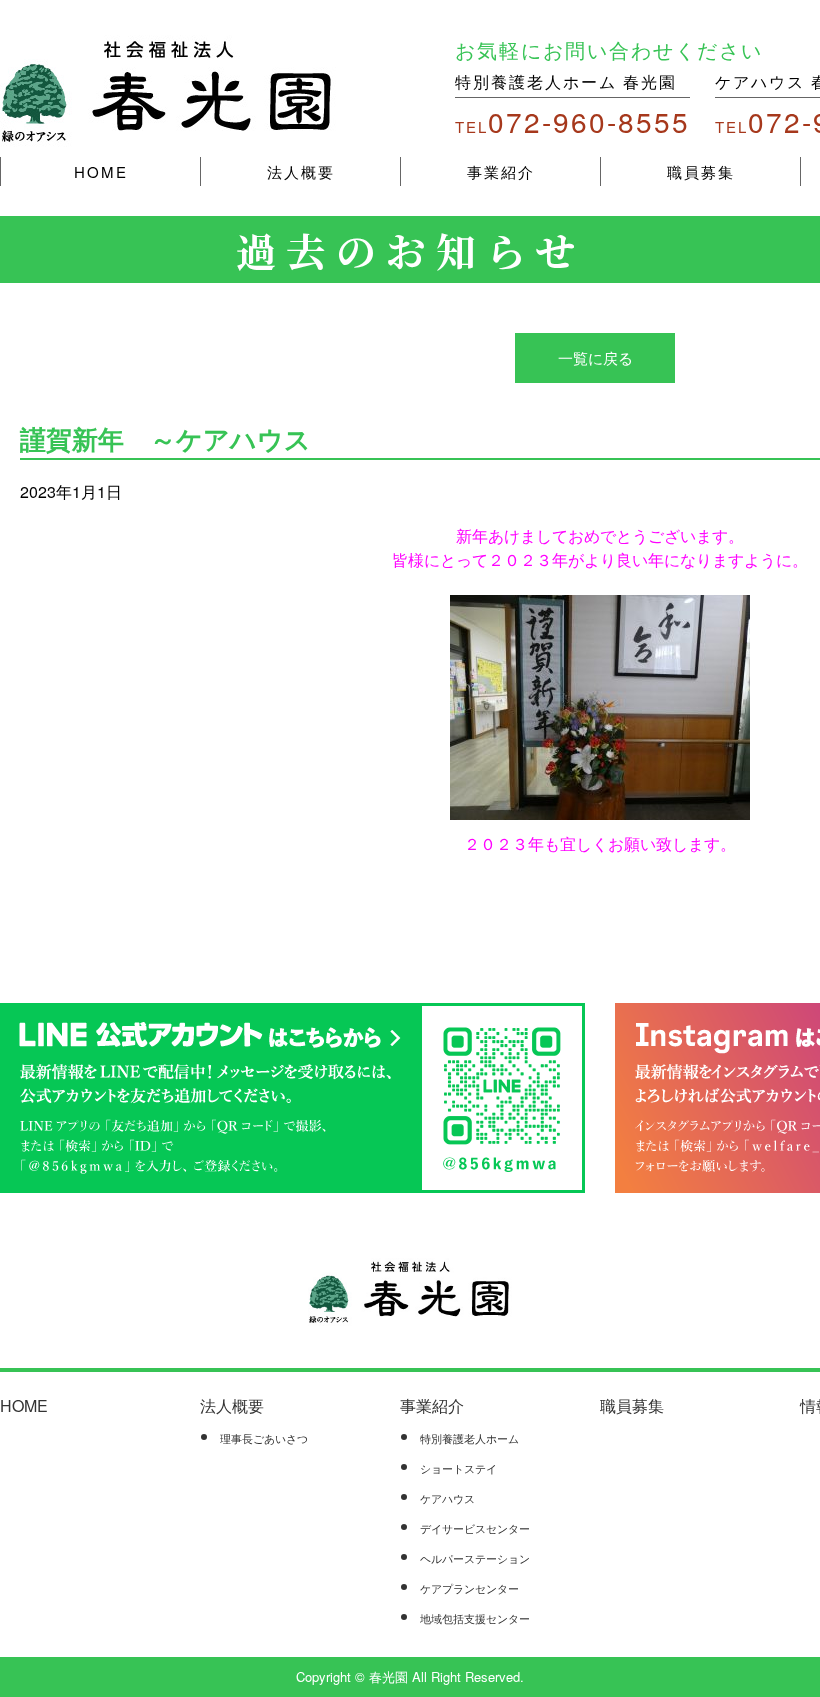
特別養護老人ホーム (469, 1438)
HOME (101, 171)
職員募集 (701, 171)
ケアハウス (447, 1498)
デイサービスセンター (475, 1528)
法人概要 (301, 171)
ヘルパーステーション (475, 1558)
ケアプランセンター (469, 1588)
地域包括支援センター (475, 1618)
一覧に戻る (595, 357)
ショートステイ (458, 1468)
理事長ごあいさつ (264, 1438)
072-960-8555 (572, 121)
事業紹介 (501, 171)
